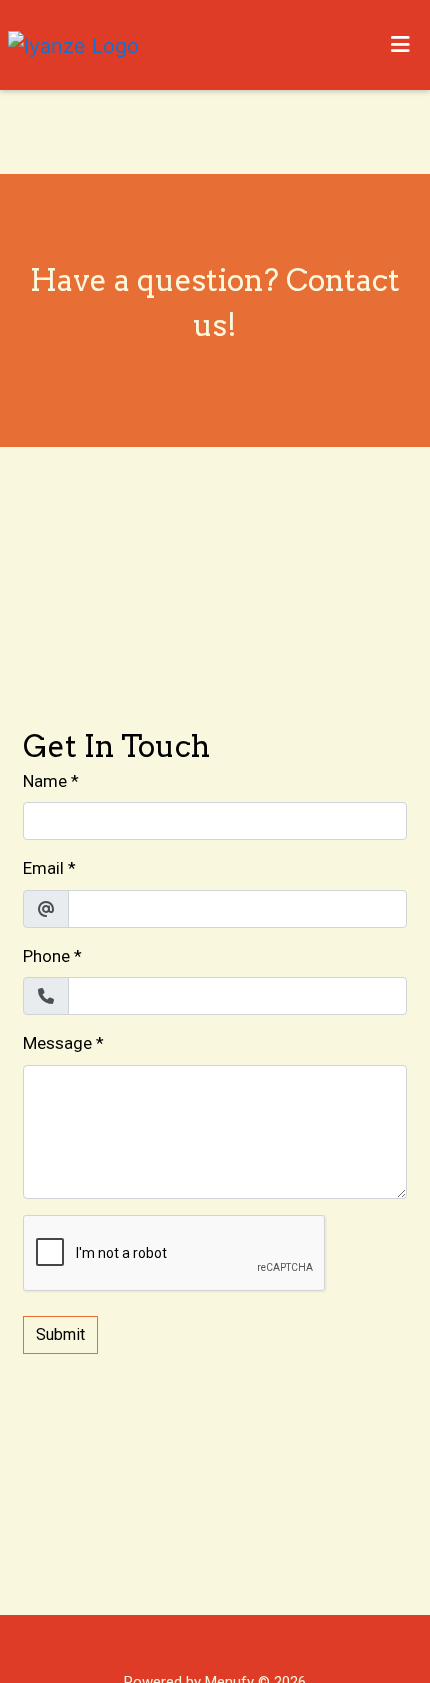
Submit (60, 1334)
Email (43, 868)
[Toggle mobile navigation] (400, 45)
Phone (46, 956)
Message (57, 1043)
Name (45, 781)
